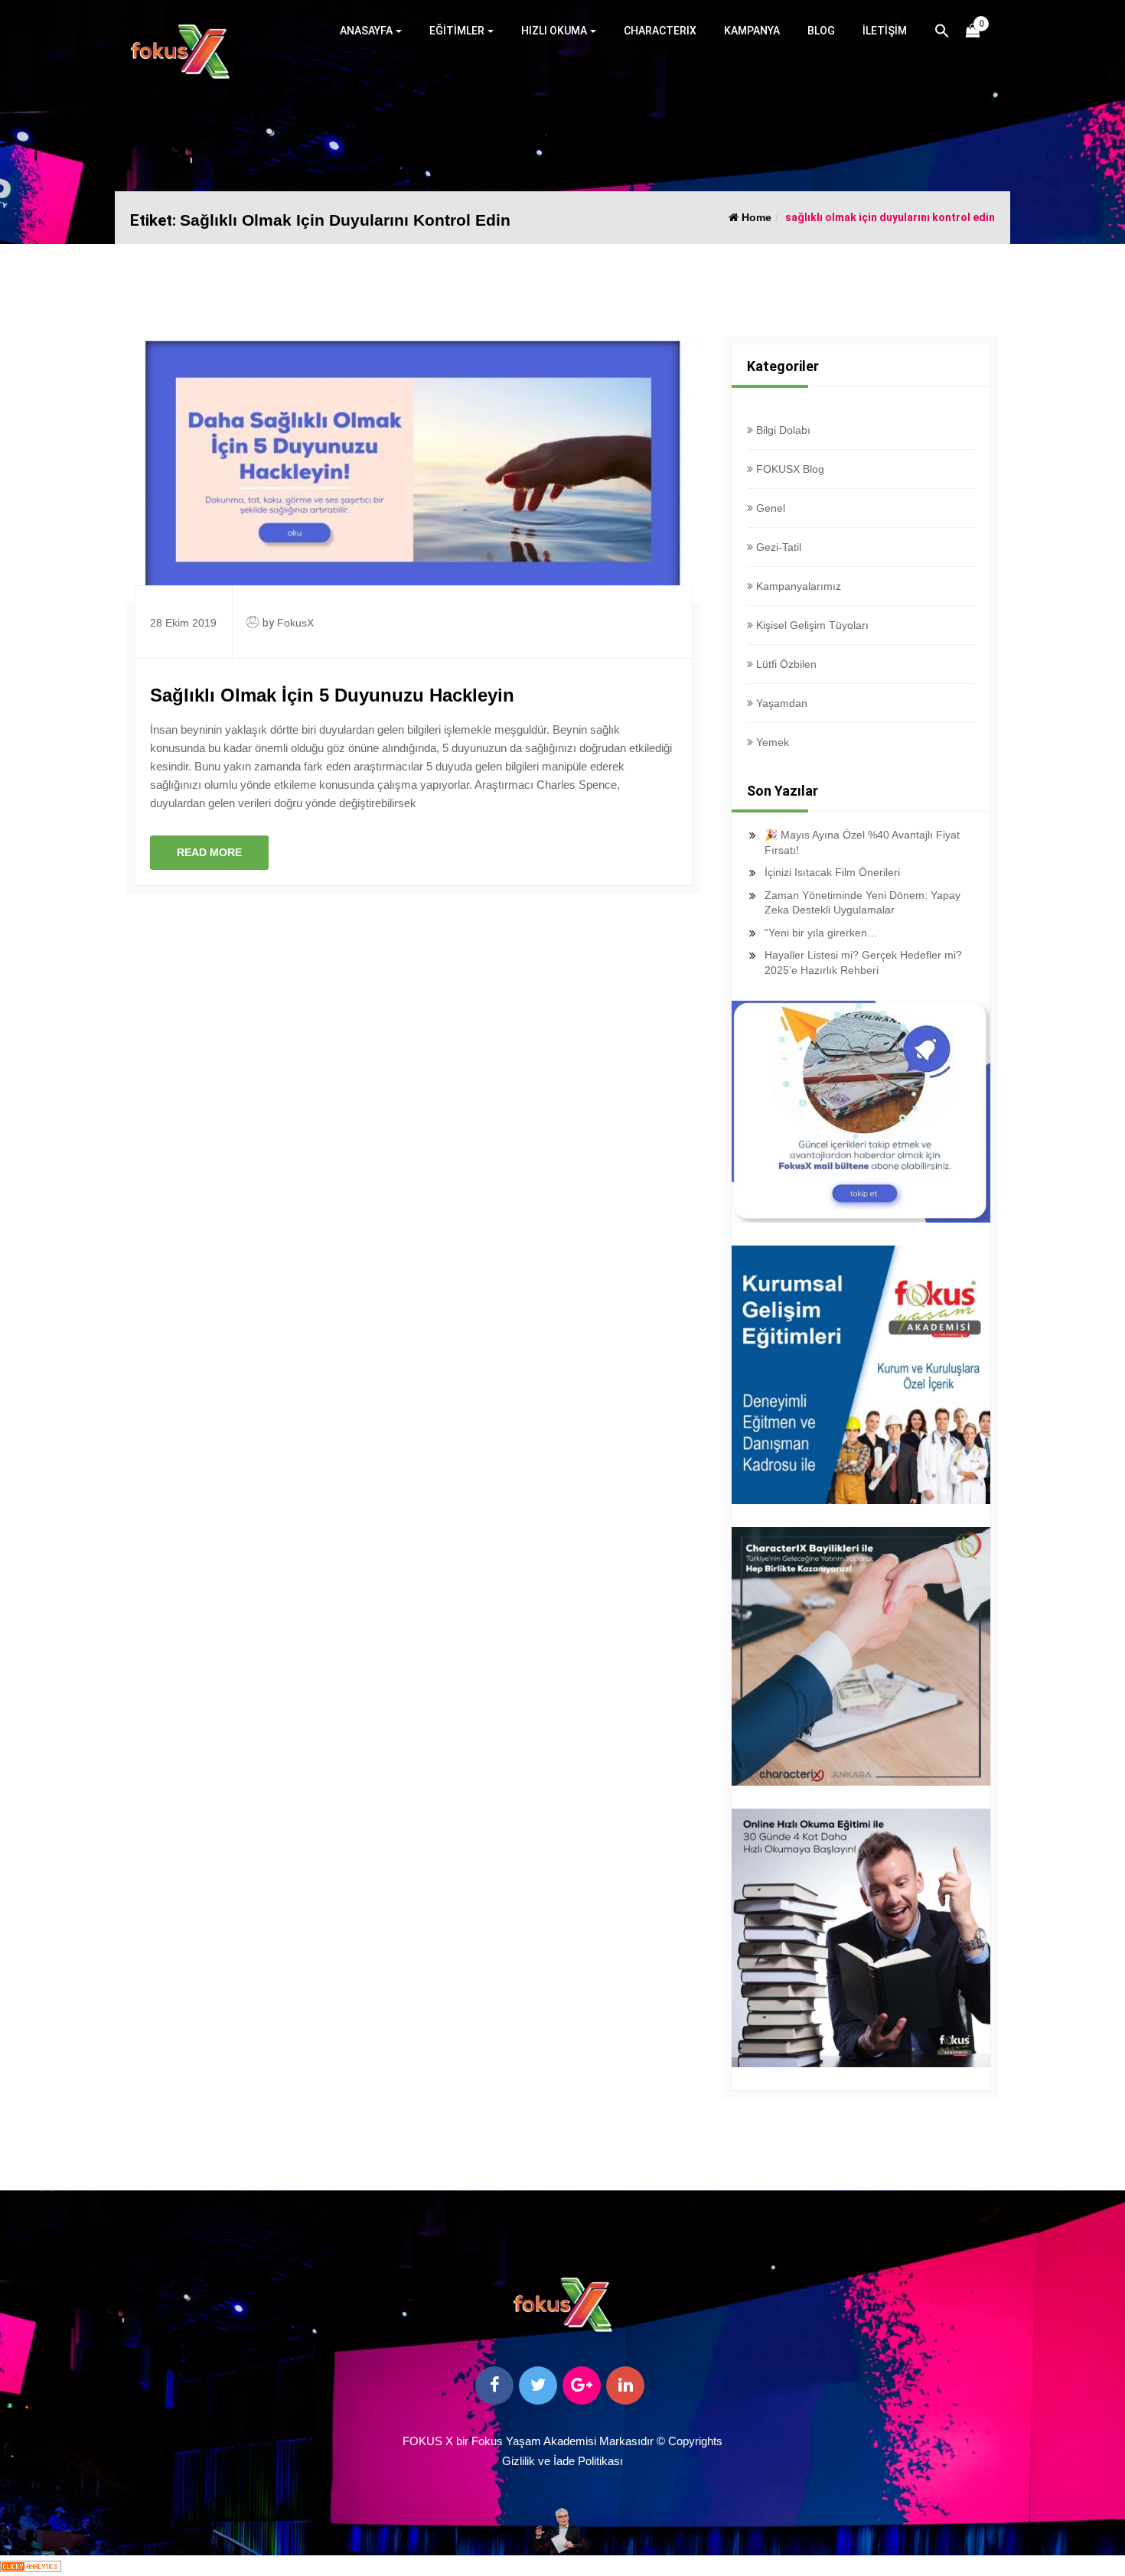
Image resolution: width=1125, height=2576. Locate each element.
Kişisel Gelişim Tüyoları (811, 625)
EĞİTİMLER (457, 31)
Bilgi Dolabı (782, 430)
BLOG (821, 31)
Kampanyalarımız (797, 586)
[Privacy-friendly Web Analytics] (31, 2565)
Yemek (771, 742)
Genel (769, 508)
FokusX (295, 623)
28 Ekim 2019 (183, 623)
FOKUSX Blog (789, 469)
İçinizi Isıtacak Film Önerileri (832, 872)
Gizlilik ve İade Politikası (562, 2461)
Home (755, 217)
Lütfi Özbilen (785, 664)
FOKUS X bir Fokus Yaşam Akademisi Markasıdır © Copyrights (562, 2441)
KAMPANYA (752, 31)
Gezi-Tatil (777, 547)
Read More (209, 852)
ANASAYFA (366, 31)
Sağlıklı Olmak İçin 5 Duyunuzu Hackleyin (332, 695)
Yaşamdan (780, 703)
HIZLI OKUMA (554, 31)
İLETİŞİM (885, 31)
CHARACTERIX (660, 31)
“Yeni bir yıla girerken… (821, 933)
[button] (942, 33)
